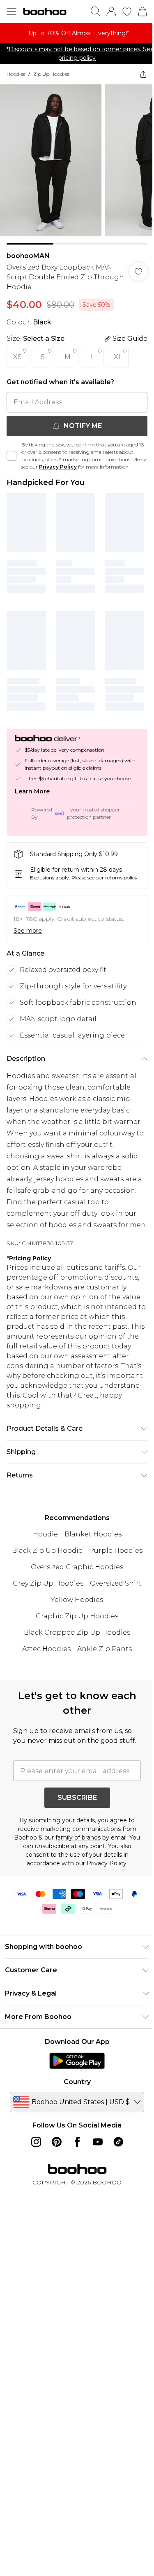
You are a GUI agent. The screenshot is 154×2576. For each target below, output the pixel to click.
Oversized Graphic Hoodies (77, 1567)
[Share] (143, 74)
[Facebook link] (77, 2142)
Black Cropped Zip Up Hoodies (77, 1632)
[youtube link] (98, 2142)
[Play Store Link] (77, 2061)
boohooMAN (28, 256)
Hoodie (45, 1534)
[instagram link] (36, 2142)
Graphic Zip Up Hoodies (77, 1616)
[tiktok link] (118, 2142)
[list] (77, 33)
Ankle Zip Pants (105, 1649)
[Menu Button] (11, 11)
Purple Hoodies (116, 1551)
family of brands (78, 1837)
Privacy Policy (58, 467)
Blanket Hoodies (93, 1534)
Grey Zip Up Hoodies (48, 1583)
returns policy (121, 878)
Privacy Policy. (107, 1863)
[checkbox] (11, 456)
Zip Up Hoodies (51, 74)
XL (118, 357)
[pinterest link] (57, 2142)
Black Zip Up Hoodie (47, 1551)
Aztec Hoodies (46, 1649)
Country (77, 2082)
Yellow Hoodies (77, 1600)
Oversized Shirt (116, 1583)
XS (17, 357)
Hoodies (16, 74)
